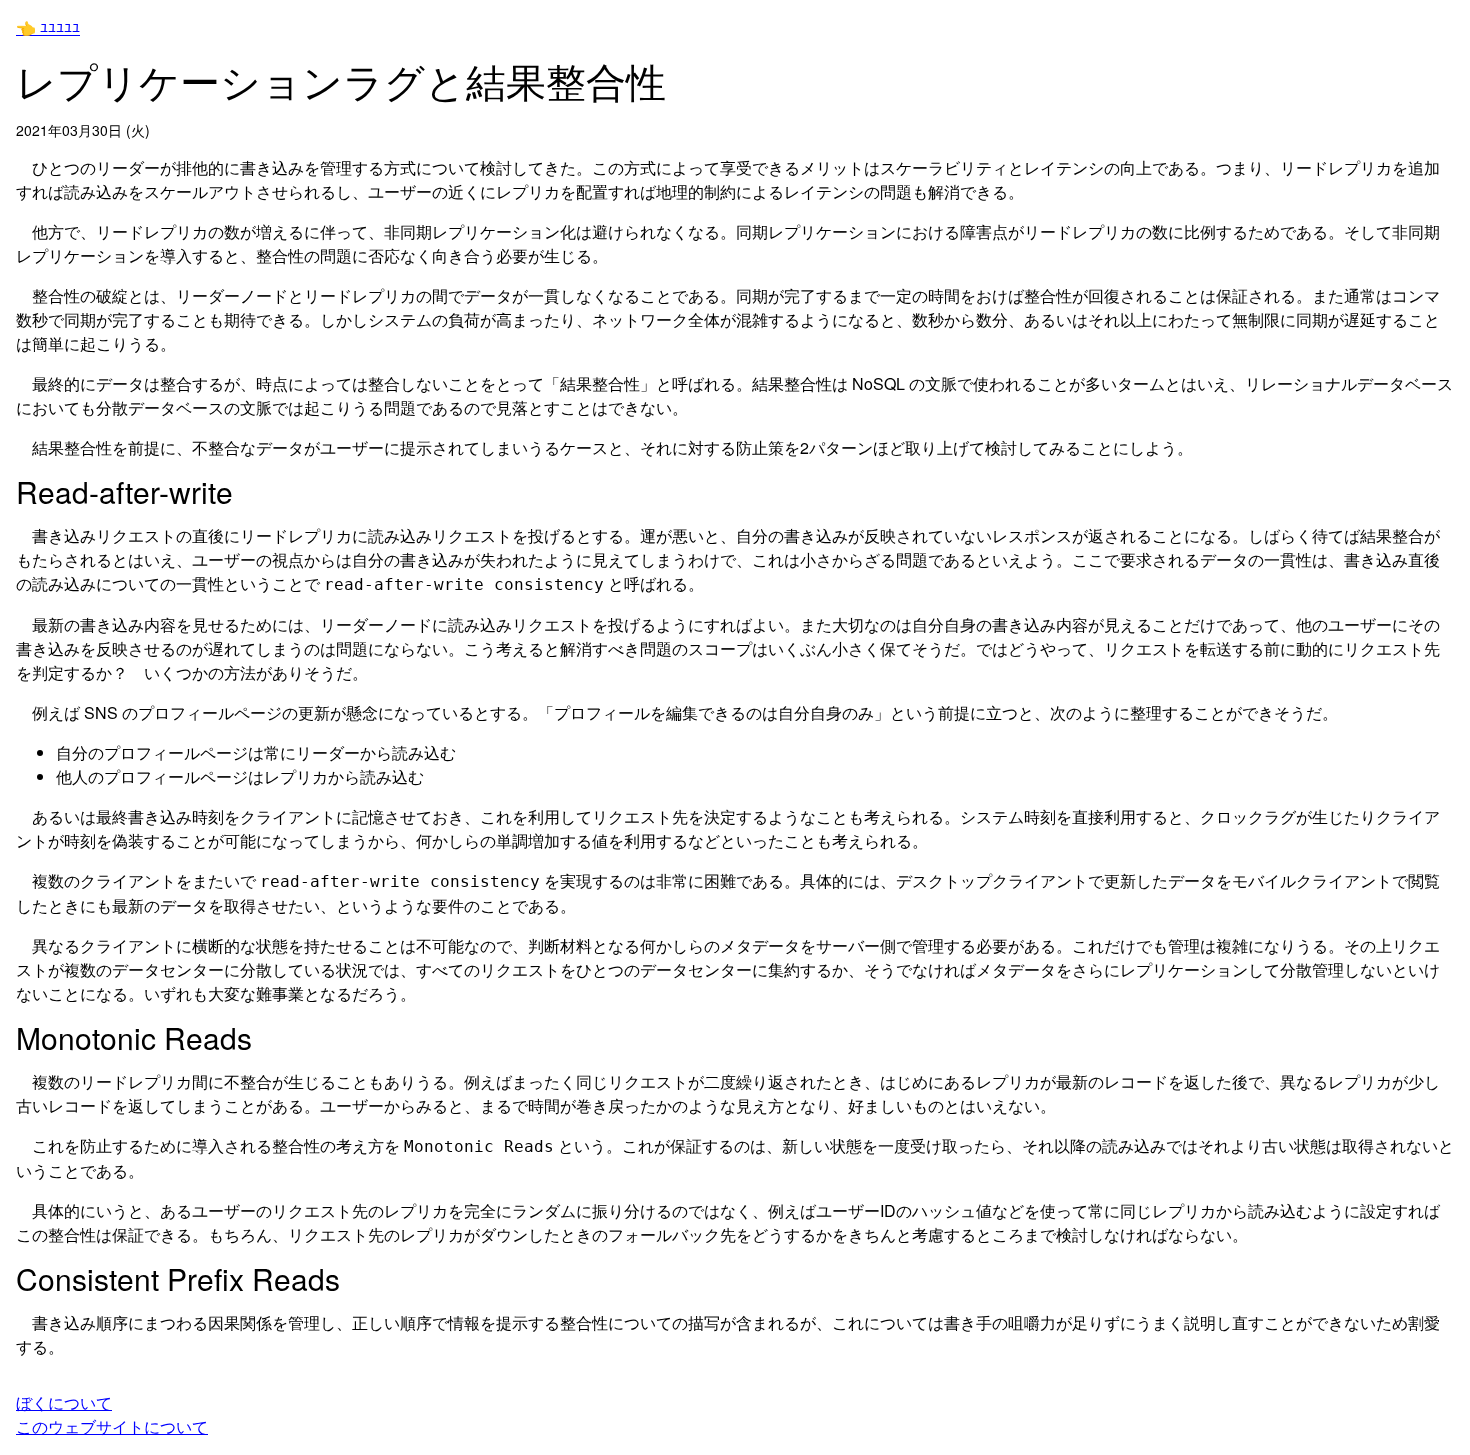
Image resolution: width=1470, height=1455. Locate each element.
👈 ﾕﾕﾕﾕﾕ (48, 27)
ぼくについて (64, 1402)
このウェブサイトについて (112, 1426)
